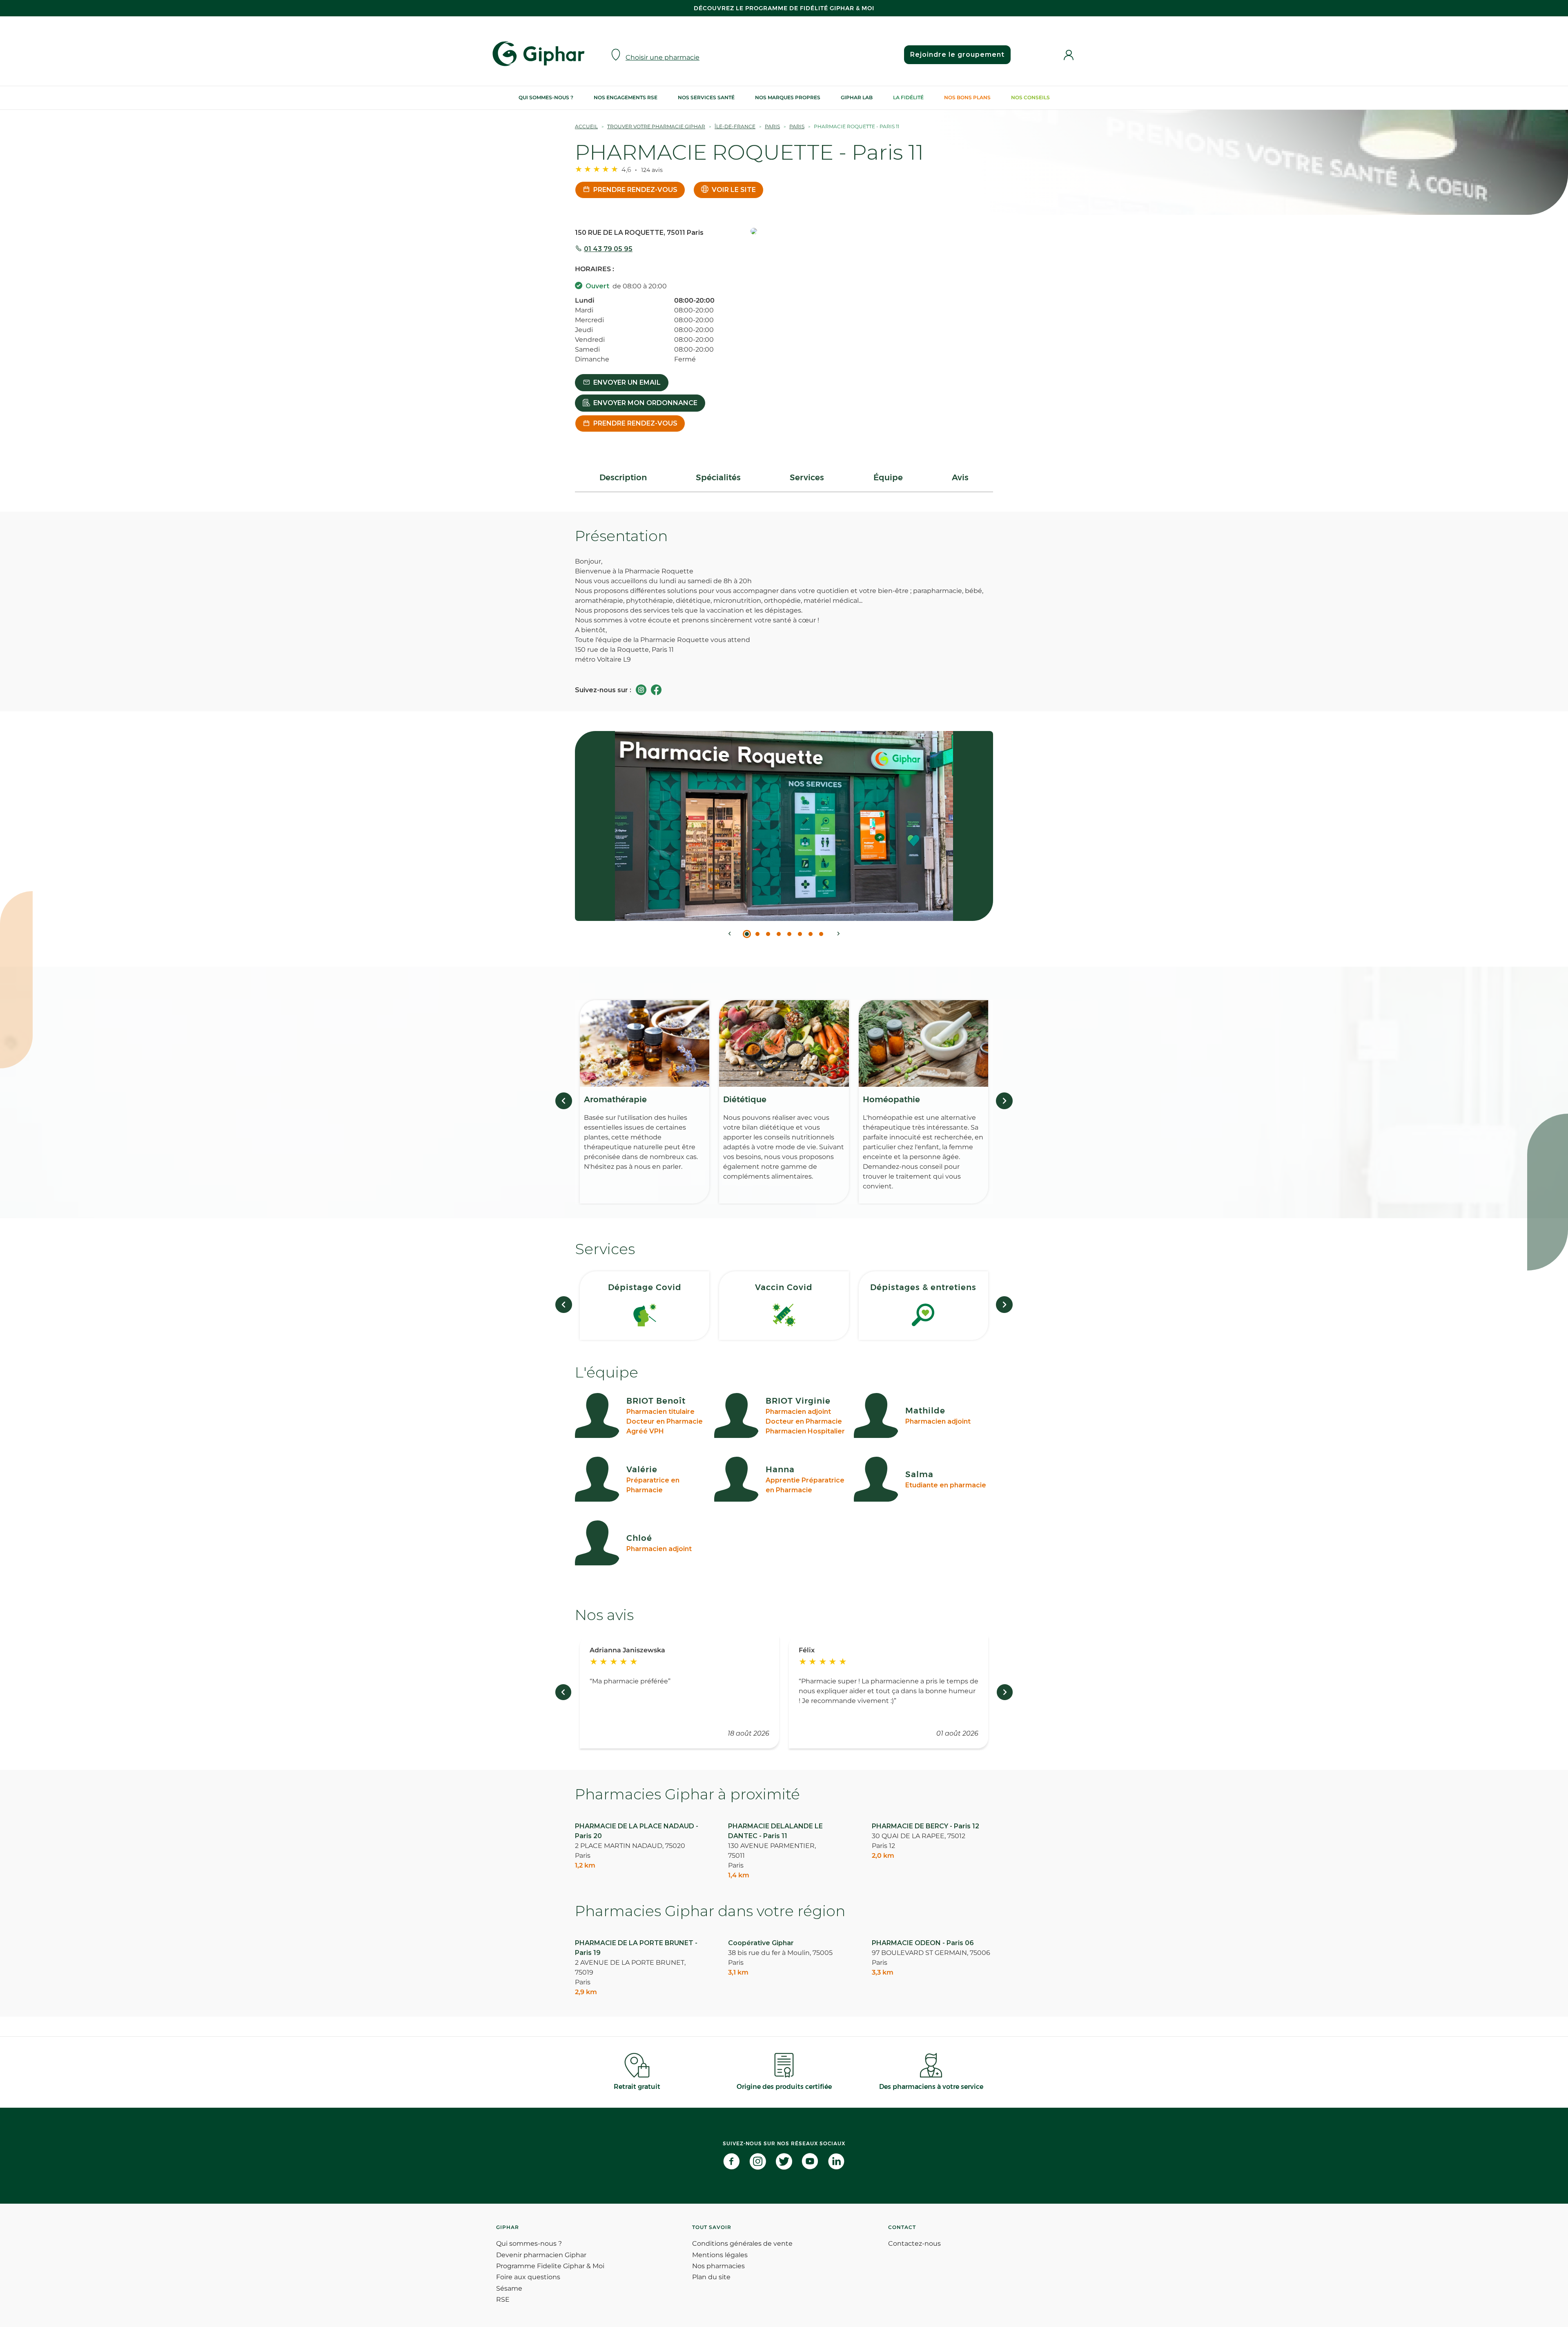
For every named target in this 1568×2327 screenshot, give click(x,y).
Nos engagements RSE (626, 97)
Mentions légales (720, 2255)
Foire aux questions (528, 2277)
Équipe (888, 477)
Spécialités (718, 477)
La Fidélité (908, 97)
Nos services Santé (706, 97)
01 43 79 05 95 (608, 249)
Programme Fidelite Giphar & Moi (550, 2266)
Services (807, 477)
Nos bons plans (967, 97)
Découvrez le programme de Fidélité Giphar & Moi (784, 8)
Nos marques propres (788, 97)
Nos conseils (1030, 97)
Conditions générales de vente (742, 2243)
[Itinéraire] (872, 232)
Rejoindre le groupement (957, 55)
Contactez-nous (914, 2243)
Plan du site (711, 2277)
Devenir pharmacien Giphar (541, 2255)
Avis (960, 477)
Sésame (509, 2288)
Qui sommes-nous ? (546, 97)
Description (623, 477)
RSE (503, 2299)
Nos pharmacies (718, 2266)
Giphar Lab (857, 97)
